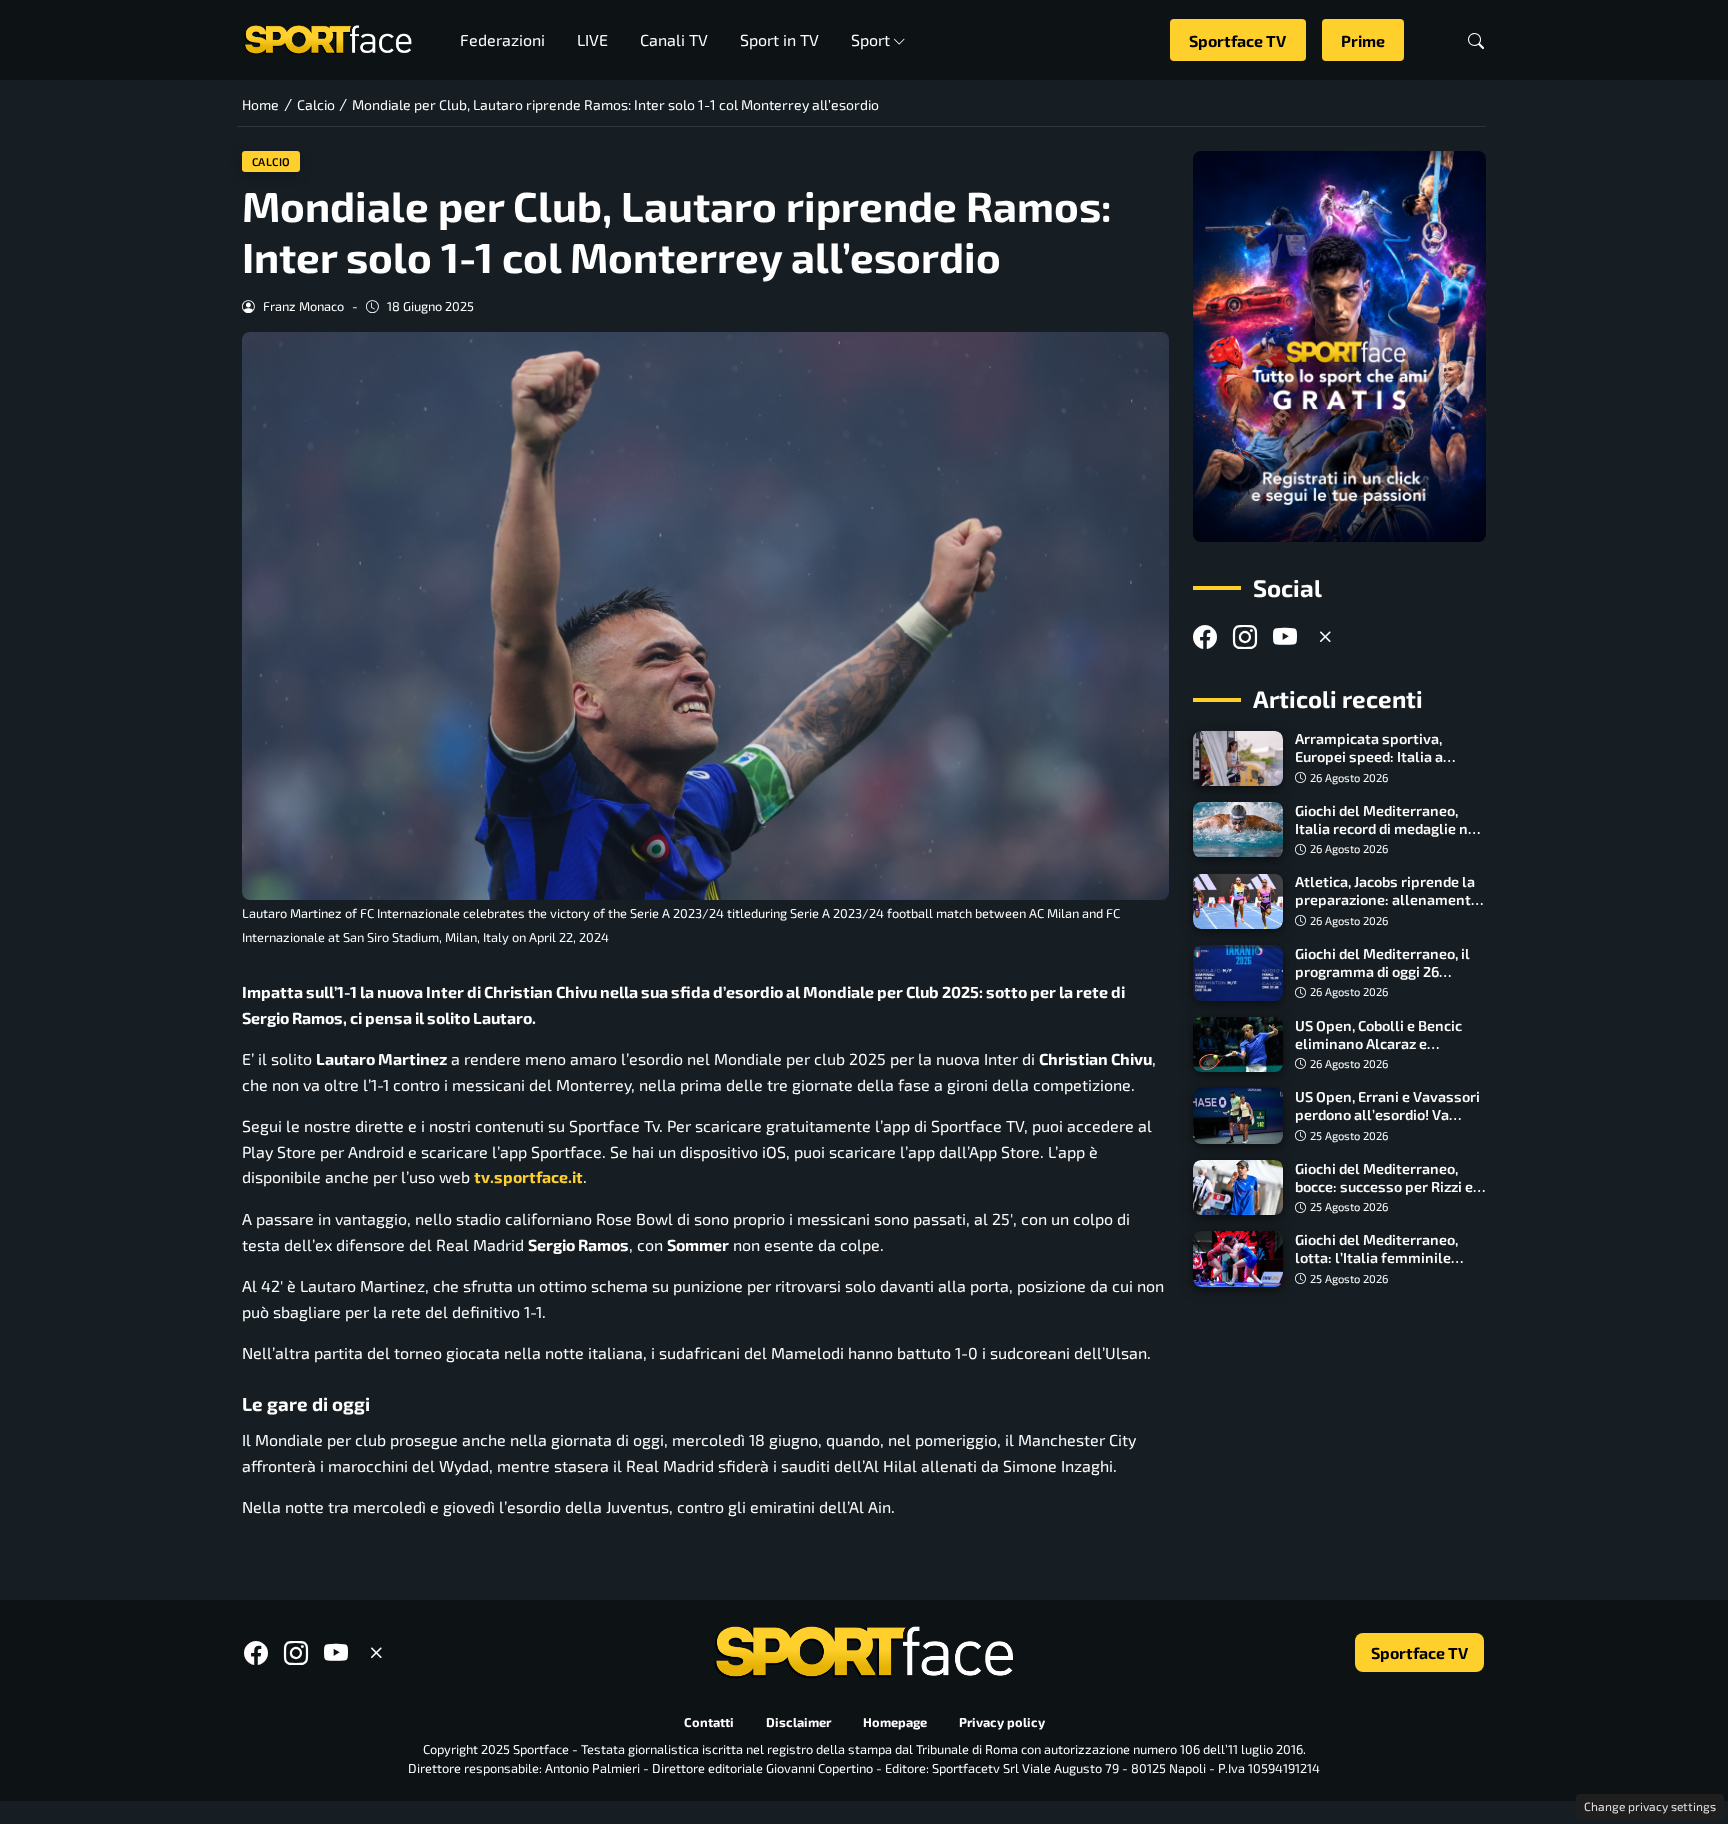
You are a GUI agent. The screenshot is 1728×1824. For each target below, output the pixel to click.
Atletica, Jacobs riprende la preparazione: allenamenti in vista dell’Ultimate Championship (1385, 909)
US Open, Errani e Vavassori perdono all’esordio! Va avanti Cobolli (1387, 1114)
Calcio (271, 161)
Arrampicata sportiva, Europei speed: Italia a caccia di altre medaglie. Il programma (1381, 766)
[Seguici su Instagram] (1245, 636)
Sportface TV (1237, 40)
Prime (1363, 40)
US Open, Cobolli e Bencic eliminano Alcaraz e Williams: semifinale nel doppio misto (1378, 1052)
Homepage (895, 1722)
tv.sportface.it (528, 1176)
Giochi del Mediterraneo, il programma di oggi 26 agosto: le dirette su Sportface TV (1382, 980)
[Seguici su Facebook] (1205, 636)
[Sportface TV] (1339, 346)
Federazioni (502, 39)
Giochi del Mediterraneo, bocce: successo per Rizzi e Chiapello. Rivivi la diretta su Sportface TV (1390, 1195)
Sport (870, 39)
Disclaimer (798, 1722)
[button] (1476, 40)
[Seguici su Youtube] (1285, 636)
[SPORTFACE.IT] (328, 37)
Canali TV (674, 39)
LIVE (592, 39)
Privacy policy (1002, 1722)
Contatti (709, 1722)
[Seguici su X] (1325, 636)
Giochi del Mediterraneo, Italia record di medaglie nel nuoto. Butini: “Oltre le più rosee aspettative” (1388, 837)
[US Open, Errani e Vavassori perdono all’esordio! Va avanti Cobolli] (1238, 1116)
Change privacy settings (1650, 1806)
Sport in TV (779, 39)
